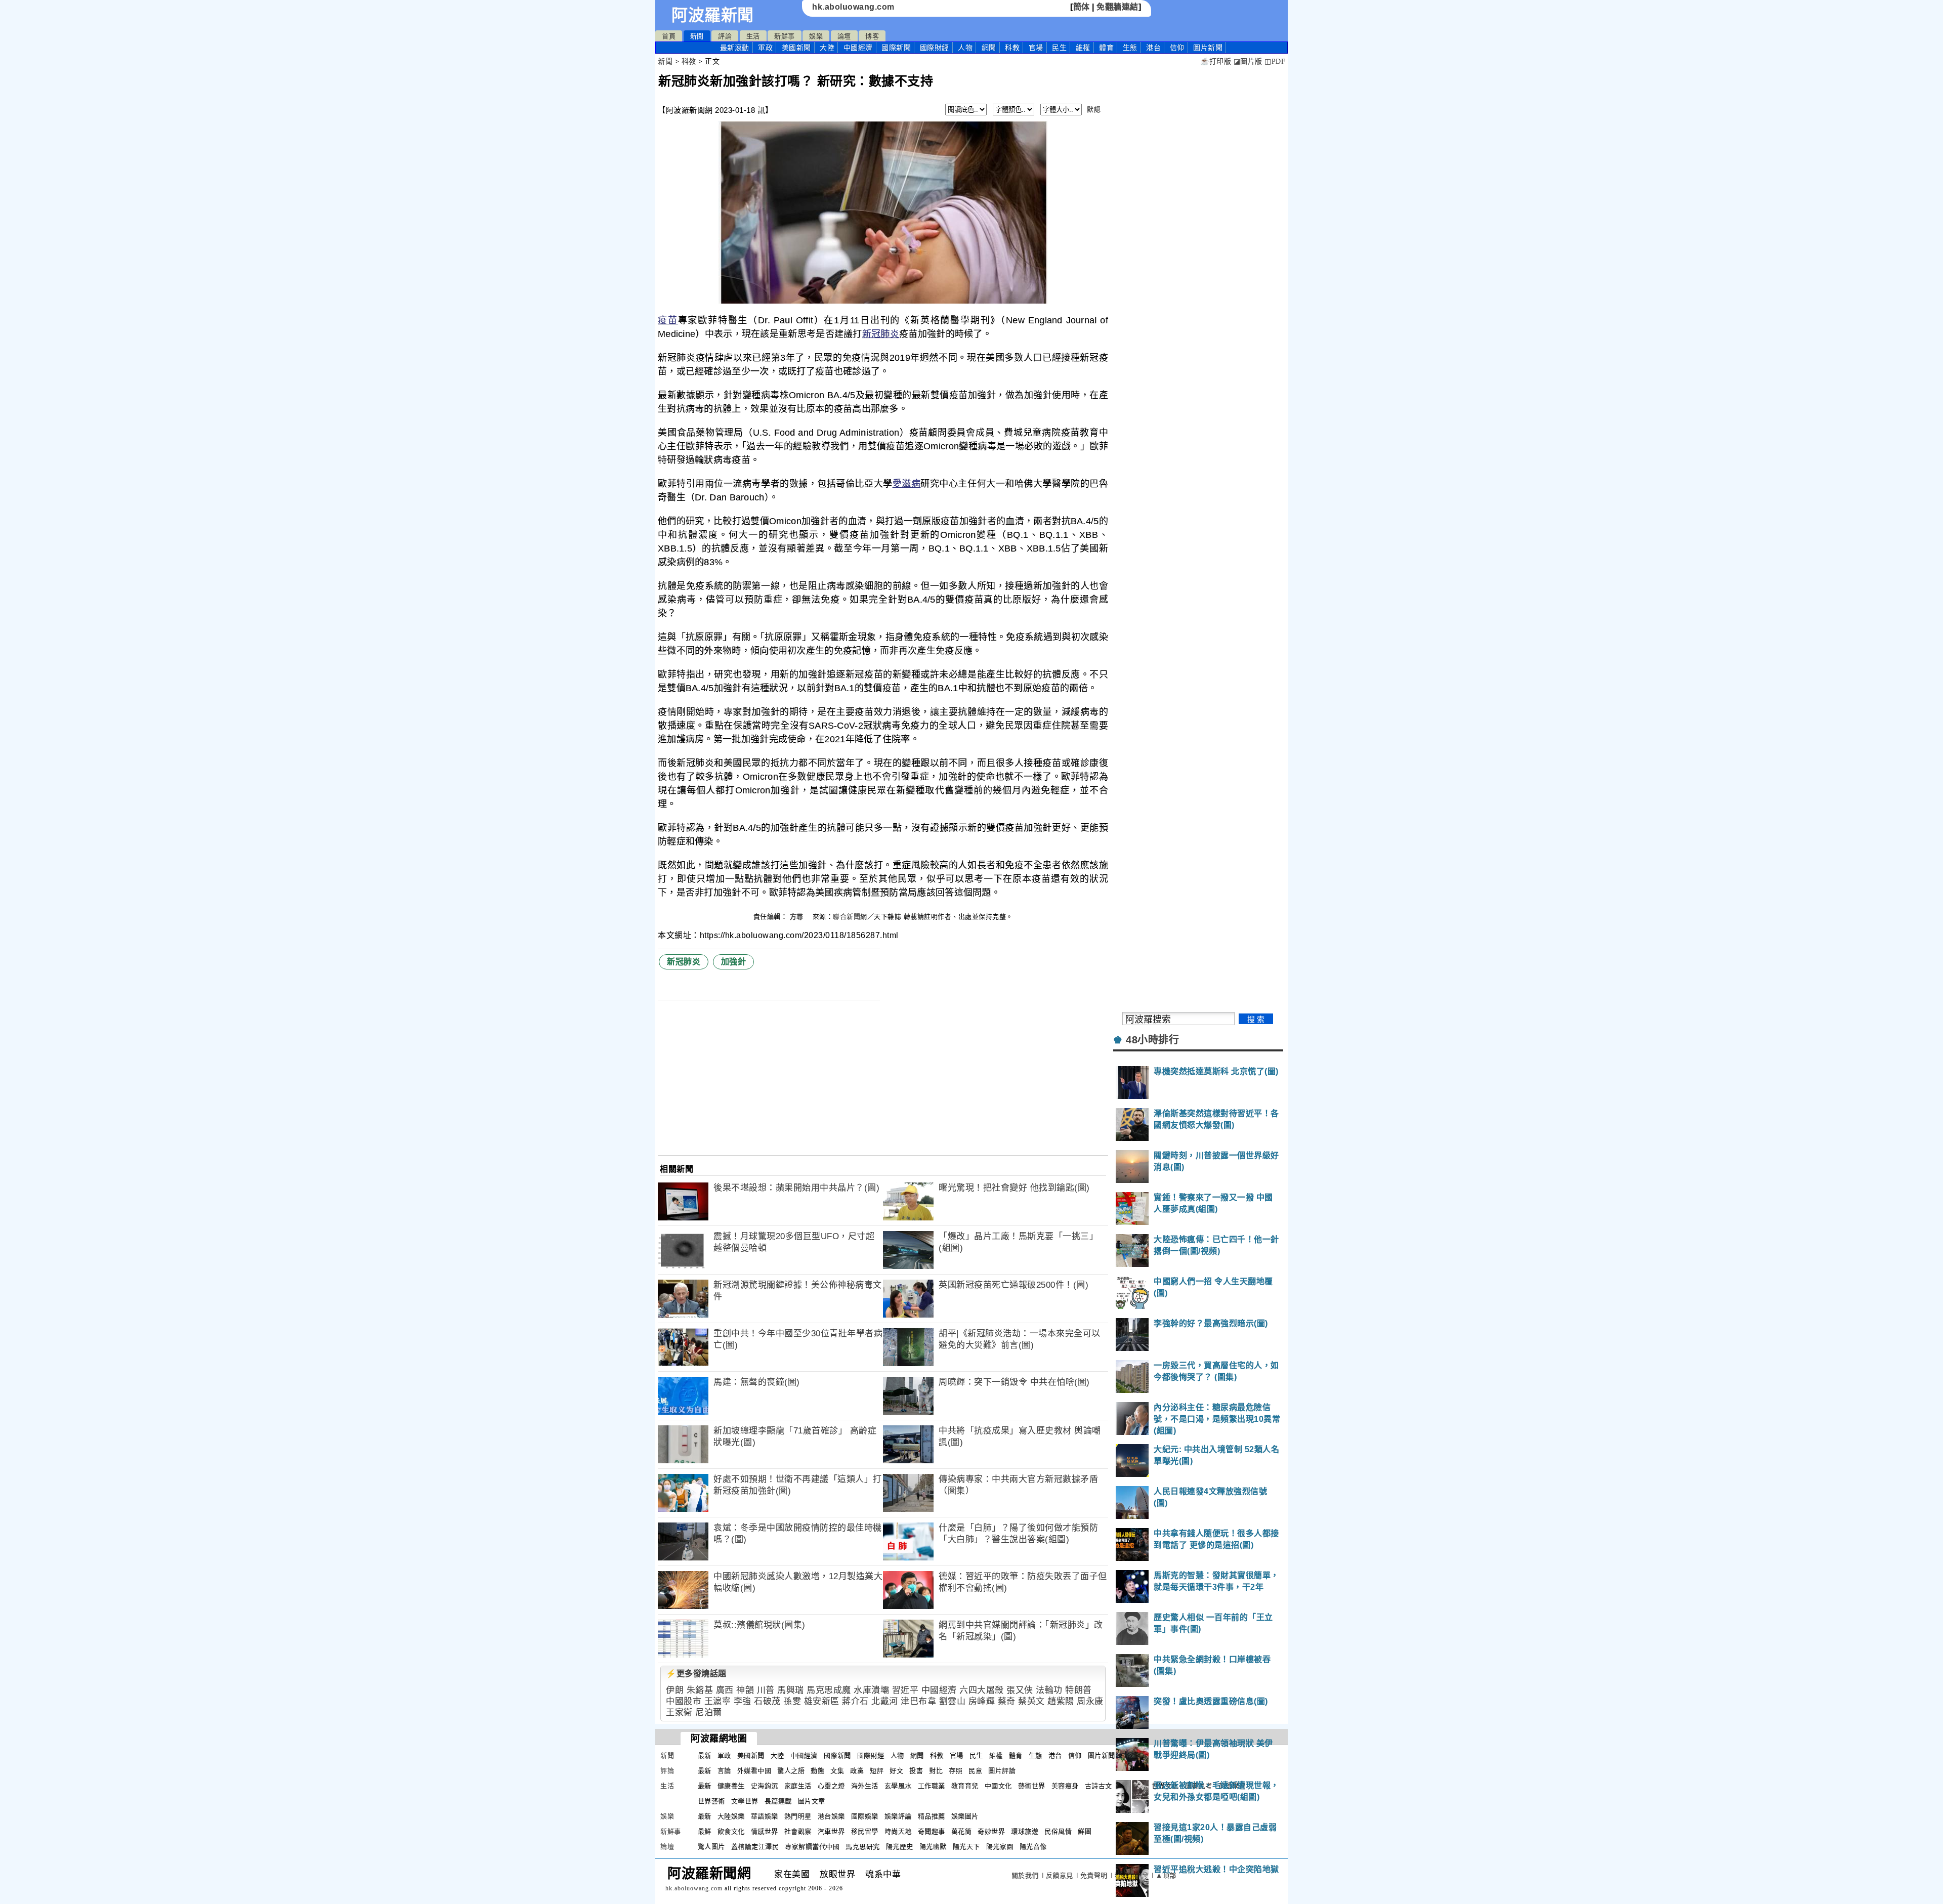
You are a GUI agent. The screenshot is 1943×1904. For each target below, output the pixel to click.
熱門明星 (798, 1816)
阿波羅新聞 (713, 15)
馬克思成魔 (829, 1690)
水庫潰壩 (871, 1690)
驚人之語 (791, 1771)
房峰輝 (982, 1701)
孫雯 (792, 1701)
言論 (724, 1771)
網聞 (989, 48)
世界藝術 (711, 1801)
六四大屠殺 (982, 1690)
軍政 (765, 48)
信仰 (1177, 48)
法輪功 (1049, 1690)
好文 (896, 1771)
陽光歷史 (900, 1847)
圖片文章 (812, 1801)
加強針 (734, 962)
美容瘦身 (1065, 1786)
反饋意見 (1060, 1875)
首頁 (669, 36)
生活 (753, 36)
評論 (725, 36)
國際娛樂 (865, 1816)
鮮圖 (1085, 1831)
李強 (743, 1701)
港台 (1153, 48)
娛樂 (816, 36)
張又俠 (1020, 1690)
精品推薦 (932, 1816)
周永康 (1090, 1701)
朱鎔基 (700, 1690)
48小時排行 (1152, 1040)
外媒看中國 (754, 1771)
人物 (965, 48)
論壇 (844, 36)
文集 (837, 1771)
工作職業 (932, 1786)
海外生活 (865, 1786)
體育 (1106, 48)
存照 (956, 1771)
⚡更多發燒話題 (696, 1674)
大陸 (827, 48)
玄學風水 (898, 1786)
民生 (1059, 48)
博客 (872, 36)
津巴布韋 (918, 1701)
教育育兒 (965, 1786)
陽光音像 (1033, 1847)
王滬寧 (718, 1701)
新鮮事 (785, 36)
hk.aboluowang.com (853, 7)
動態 (817, 1771)
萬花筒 (962, 1831)
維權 (1083, 48)
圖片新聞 (1102, 1755)
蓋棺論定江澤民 (755, 1847)
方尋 (798, 917)
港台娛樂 (831, 1816)
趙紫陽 (1061, 1701)
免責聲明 (1094, 1875)
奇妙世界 (991, 1831)
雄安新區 (822, 1701)
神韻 (745, 1690)
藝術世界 (1032, 1786)
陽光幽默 (933, 1847)
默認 (1094, 110)
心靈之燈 (831, 1786)
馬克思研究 (863, 1847)
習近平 (905, 1690)
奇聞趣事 (932, 1831)
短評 (877, 1771)
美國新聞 (796, 48)
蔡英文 (1031, 1701)
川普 (766, 1690)
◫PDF (1275, 61)
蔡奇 (1007, 1701)
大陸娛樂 (731, 1816)
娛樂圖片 (965, 1816)
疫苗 (668, 320)
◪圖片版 (1248, 61)
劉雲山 (953, 1701)
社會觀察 (798, 1831)
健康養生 (731, 1786)
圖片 (1208, 48)
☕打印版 (1216, 61)
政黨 (857, 1771)
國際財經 (935, 48)
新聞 (697, 36)
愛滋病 (907, 484)
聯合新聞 (847, 917)
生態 (1130, 48)
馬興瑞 (791, 1690)
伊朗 (675, 1690)
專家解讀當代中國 (812, 1847)
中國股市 (684, 1701)
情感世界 (765, 1831)
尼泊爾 (709, 1712)
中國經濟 (858, 48)
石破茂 (767, 1701)
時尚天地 (898, 1831)
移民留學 (865, 1831)
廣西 (725, 1690)
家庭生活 (798, 1786)
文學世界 (745, 1801)
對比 (936, 1771)
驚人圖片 (711, 1847)
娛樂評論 (898, 1816)
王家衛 (679, 1712)
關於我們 (1025, 1875)
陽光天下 (966, 1847)
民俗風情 (1058, 1831)
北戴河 (885, 1701)
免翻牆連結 (1117, 7)
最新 (735, 48)
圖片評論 (1002, 1771)
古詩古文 (1099, 1786)
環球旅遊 (1025, 1831)
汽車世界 (831, 1831)
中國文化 (998, 1786)
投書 (916, 1771)
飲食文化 (731, 1831)
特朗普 (1079, 1690)
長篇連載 (778, 1801)
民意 (975, 1771)
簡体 (1082, 7)
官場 (1036, 48)
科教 (1012, 48)
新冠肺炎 (881, 334)
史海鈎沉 (765, 1786)
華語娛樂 (765, 1816)
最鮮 (705, 1831)
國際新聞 (896, 48)
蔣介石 (855, 1701)
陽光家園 (1000, 1847)
